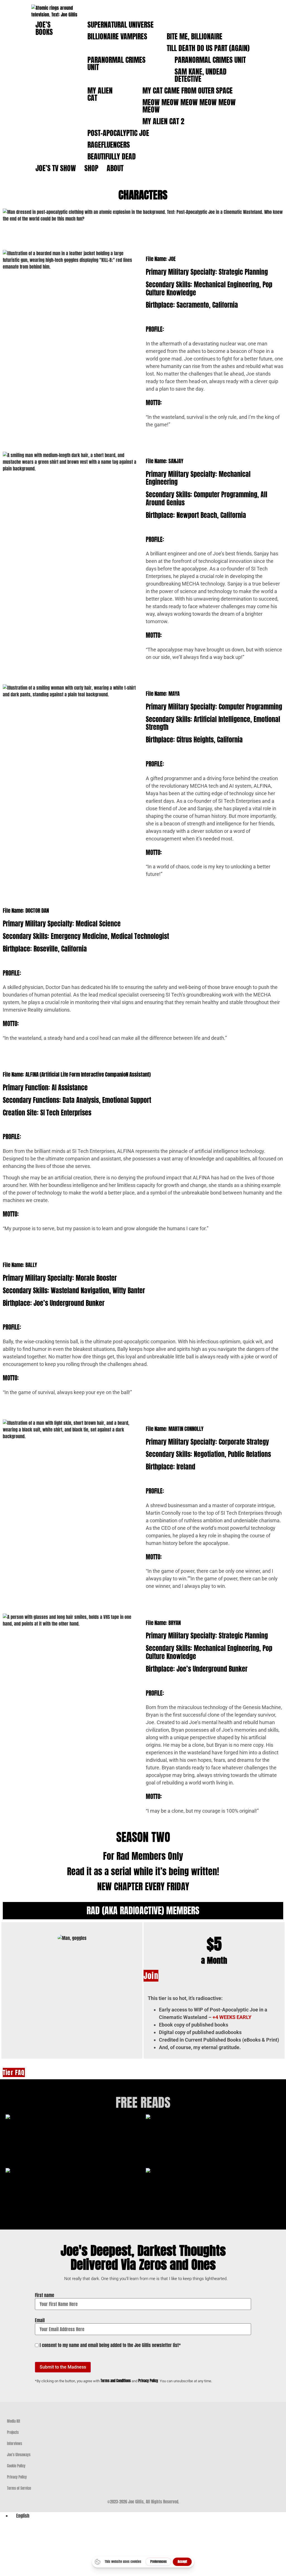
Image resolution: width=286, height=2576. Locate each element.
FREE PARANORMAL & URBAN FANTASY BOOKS (213, 2151)
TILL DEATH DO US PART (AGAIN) (208, 48)
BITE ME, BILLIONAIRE (195, 36)
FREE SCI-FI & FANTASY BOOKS (73, 2144)
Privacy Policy (148, 2381)
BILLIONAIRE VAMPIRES (117, 36)
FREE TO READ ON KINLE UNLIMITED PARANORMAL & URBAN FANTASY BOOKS (73, 2205)
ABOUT (115, 168)
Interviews (15, 2444)
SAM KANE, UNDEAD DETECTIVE (201, 75)
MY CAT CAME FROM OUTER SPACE (188, 90)
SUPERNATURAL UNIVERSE (121, 25)
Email (40, 2320)
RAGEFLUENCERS (109, 145)
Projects (13, 2432)
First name (45, 2295)
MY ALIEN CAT (100, 94)
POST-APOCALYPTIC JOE (118, 133)
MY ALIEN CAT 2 (163, 121)
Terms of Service (19, 2488)
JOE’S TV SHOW (56, 168)
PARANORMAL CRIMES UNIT (116, 63)
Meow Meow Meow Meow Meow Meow (189, 106)
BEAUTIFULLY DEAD (112, 156)
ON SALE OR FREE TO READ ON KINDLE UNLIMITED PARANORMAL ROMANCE (213, 2205)
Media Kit (14, 2421)
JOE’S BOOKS (44, 28)
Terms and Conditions (116, 2381)
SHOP (91, 168)
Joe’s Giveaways (19, 2455)
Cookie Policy (16, 2466)
